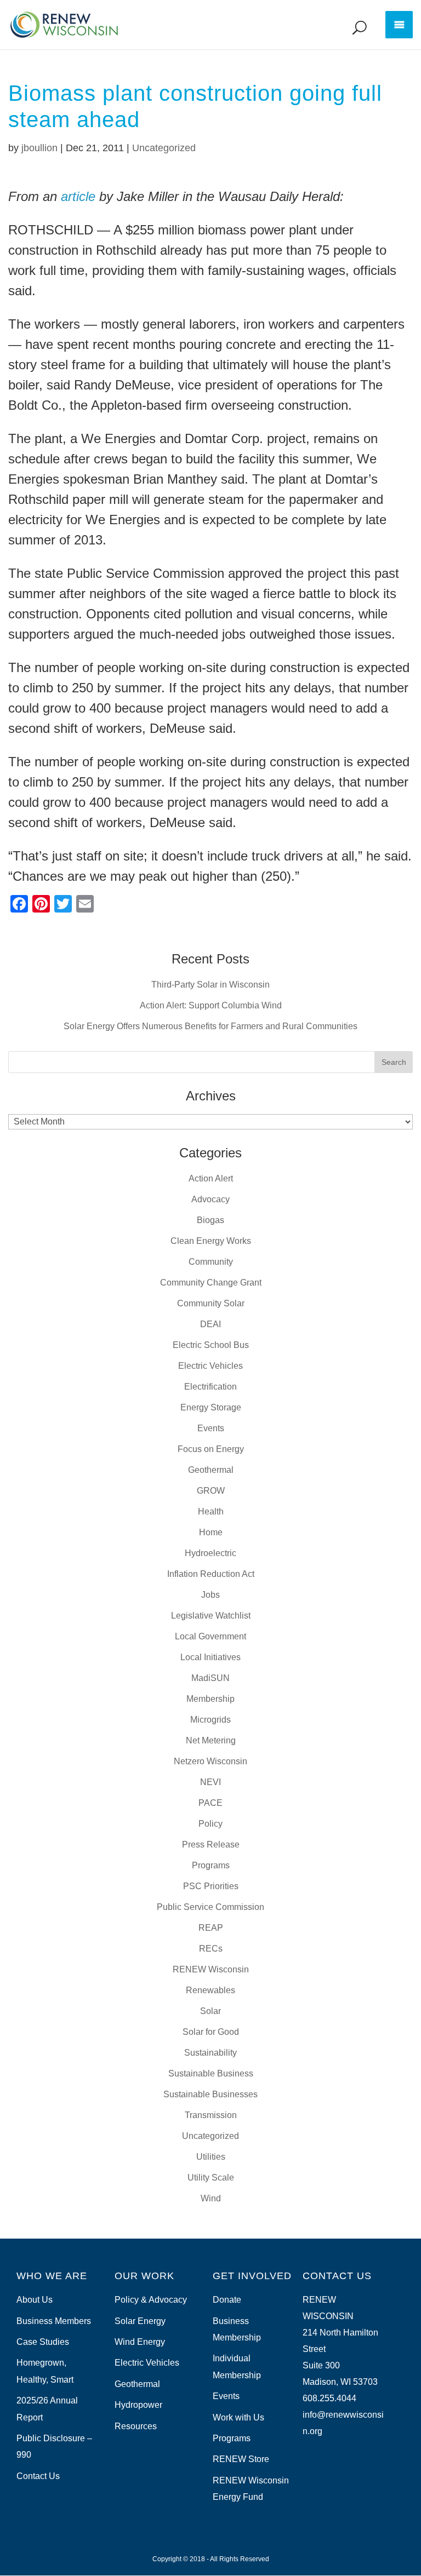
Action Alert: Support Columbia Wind (211, 1005)
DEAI (210, 1324)
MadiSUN (210, 1678)
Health (211, 1511)
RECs (211, 1949)
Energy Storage (211, 1407)
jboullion (39, 148)
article (78, 196)
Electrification (210, 1387)
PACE (210, 1803)
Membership (210, 1699)
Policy (210, 1824)
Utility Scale (211, 2178)
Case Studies (43, 2342)
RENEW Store (241, 2459)
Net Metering (211, 1740)
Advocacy (210, 1199)
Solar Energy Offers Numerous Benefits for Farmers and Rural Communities (210, 1026)
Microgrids (210, 1720)
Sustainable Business (211, 2073)
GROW (211, 1491)
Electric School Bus (211, 1345)
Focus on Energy (211, 1449)
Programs (211, 1865)
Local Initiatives (210, 1657)
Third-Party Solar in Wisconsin (210, 985)
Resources (136, 2426)
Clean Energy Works (211, 1241)
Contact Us (38, 2476)
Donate (227, 2300)
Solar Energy (140, 2321)
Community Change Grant (211, 1283)
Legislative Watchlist (211, 1616)
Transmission (211, 2115)
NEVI (210, 1782)
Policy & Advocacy (151, 2300)
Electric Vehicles (210, 1366)
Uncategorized (164, 148)
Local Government (210, 1636)
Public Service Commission (210, 1907)
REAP (211, 1928)
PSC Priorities (211, 1886)
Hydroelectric (210, 1553)
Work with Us (238, 2417)
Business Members (54, 2321)
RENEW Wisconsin (211, 1969)
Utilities (211, 2157)
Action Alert (211, 1178)
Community (211, 1262)
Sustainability (210, 2053)
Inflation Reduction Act (211, 1574)
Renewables (210, 1990)
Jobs (210, 1595)
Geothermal (211, 1470)
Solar (210, 2011)
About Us (35, 2300)
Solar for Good (211, 2032)
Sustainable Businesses (210, 2094)
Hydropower (138, 2405)
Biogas (210, 1220)
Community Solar (211, 1303)
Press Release (211, 1844)
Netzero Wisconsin (210, 1761)
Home (211, 1532)
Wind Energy (140, 2342)
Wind (211, 2198)
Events (211, 1428)
